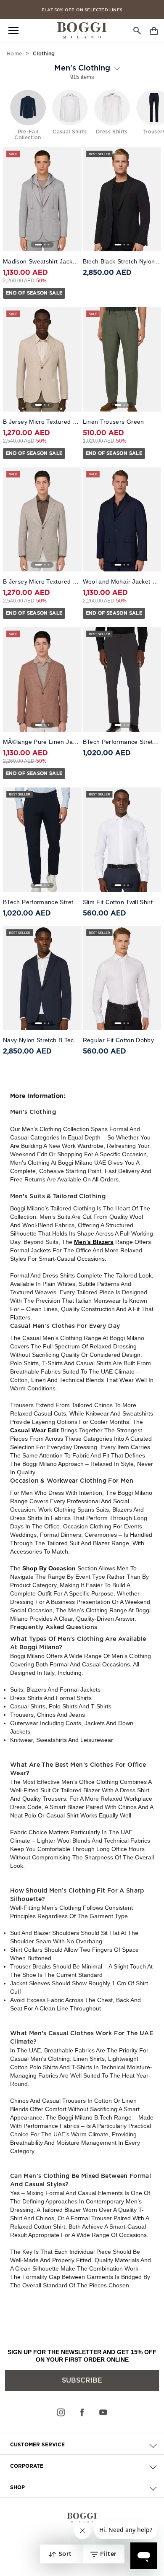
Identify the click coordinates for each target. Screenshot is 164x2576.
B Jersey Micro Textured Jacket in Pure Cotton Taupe (42, 581)
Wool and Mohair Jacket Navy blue (122, 581)
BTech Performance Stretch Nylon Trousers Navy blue (42, 902)
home (14, 54)
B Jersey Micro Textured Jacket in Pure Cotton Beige (42, 422)
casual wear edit (34, 1430)
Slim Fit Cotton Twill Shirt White (122, 902)
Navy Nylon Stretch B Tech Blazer (42, 1040)
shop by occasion (49, 1568)
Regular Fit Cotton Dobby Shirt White (122, 1040)
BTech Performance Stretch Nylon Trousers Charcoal (122, 742)
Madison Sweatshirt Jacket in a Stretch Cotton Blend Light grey (42, 261)
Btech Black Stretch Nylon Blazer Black (122, 261)
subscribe (82, 2380)
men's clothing (82, 68)
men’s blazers (94, 1242)
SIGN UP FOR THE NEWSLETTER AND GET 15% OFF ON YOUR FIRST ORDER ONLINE (82, 2356)
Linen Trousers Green (114, 422)
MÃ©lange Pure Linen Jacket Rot (42, 742)
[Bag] (154, 30)
